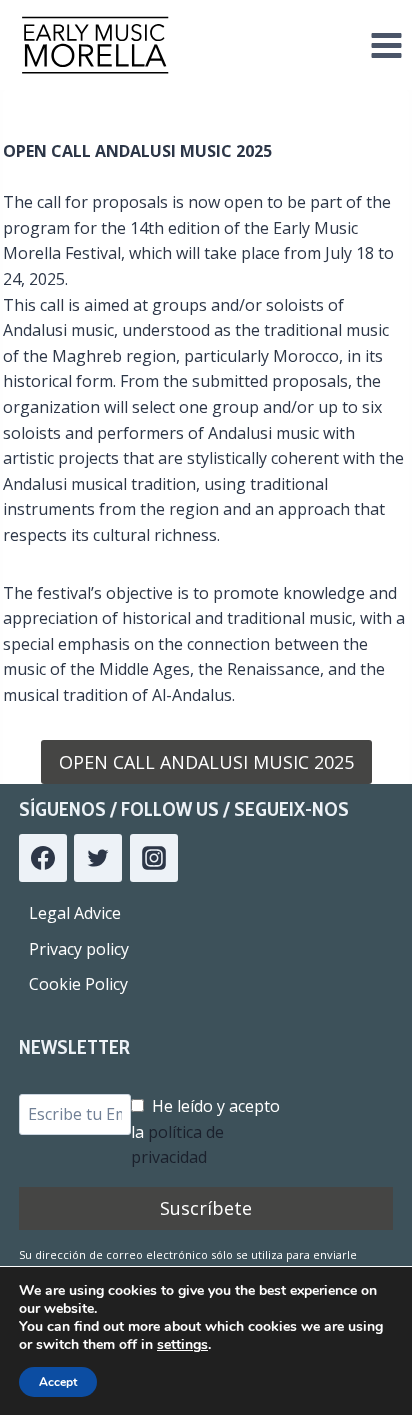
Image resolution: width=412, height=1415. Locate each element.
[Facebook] (43, 858)
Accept (58, 1382)
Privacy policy (79, 949)
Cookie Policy (78, 984)
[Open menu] (386, 45)
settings (182, 1345)
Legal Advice (75, 913)
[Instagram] (154, 858)
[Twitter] (98, 858)
